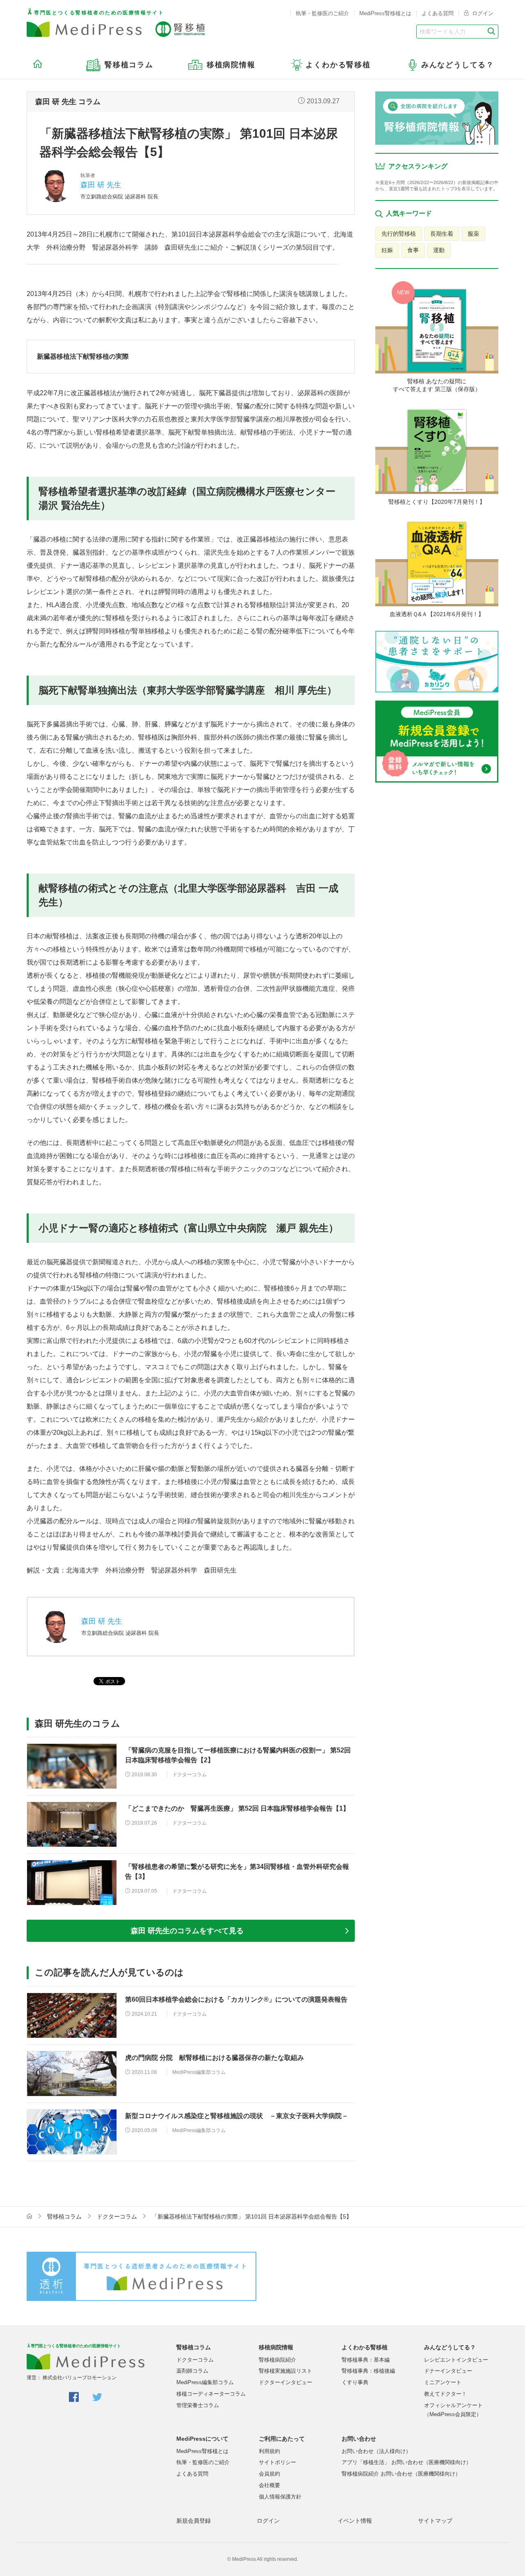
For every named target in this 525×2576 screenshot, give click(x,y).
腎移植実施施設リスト (285, 2371)
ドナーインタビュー (448, 2371)
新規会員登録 (194, 2521)
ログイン (482, 13)
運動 (439, 250)
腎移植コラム (64, 2216)
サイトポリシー (277, 2462)
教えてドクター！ (445, 2394)
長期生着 (442, 234)
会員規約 (269, 2474)
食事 (413, 250)
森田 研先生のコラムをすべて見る (187, 1931)
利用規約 (269, 2451)
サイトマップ (435, 2521)
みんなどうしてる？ (450, 2347)
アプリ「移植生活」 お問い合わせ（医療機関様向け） (406, 2462)
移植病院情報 (276, 2347)
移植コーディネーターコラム (211, 2394)
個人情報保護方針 (280, 2497)
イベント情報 (355, 2521)
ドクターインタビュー (285, 2382)
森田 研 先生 (101, 185)
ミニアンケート (443, 2382)
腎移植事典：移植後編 (368, 2371)
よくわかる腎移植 (365, 2347)
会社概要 (269, 2485)
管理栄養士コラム (198, 2405)
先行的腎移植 (399, 234)
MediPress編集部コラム (205, 2382)
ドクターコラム (117, 2216)
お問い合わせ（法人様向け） (376, 2451)
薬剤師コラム (192, 2371)
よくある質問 (438, 13)
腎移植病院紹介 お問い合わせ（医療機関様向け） (401, 2474)
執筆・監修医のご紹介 (322, 13)
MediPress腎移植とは (385, 13)
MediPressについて (202, 2439)
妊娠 (387, 250)
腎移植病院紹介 (277, 2360)
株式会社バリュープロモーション (80, 2378)
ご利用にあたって (282, 2439)
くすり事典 (355, 2382)
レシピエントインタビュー (456, 2360)
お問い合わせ (359, 2439)
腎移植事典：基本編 (366, 2360)
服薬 (473, 234)
